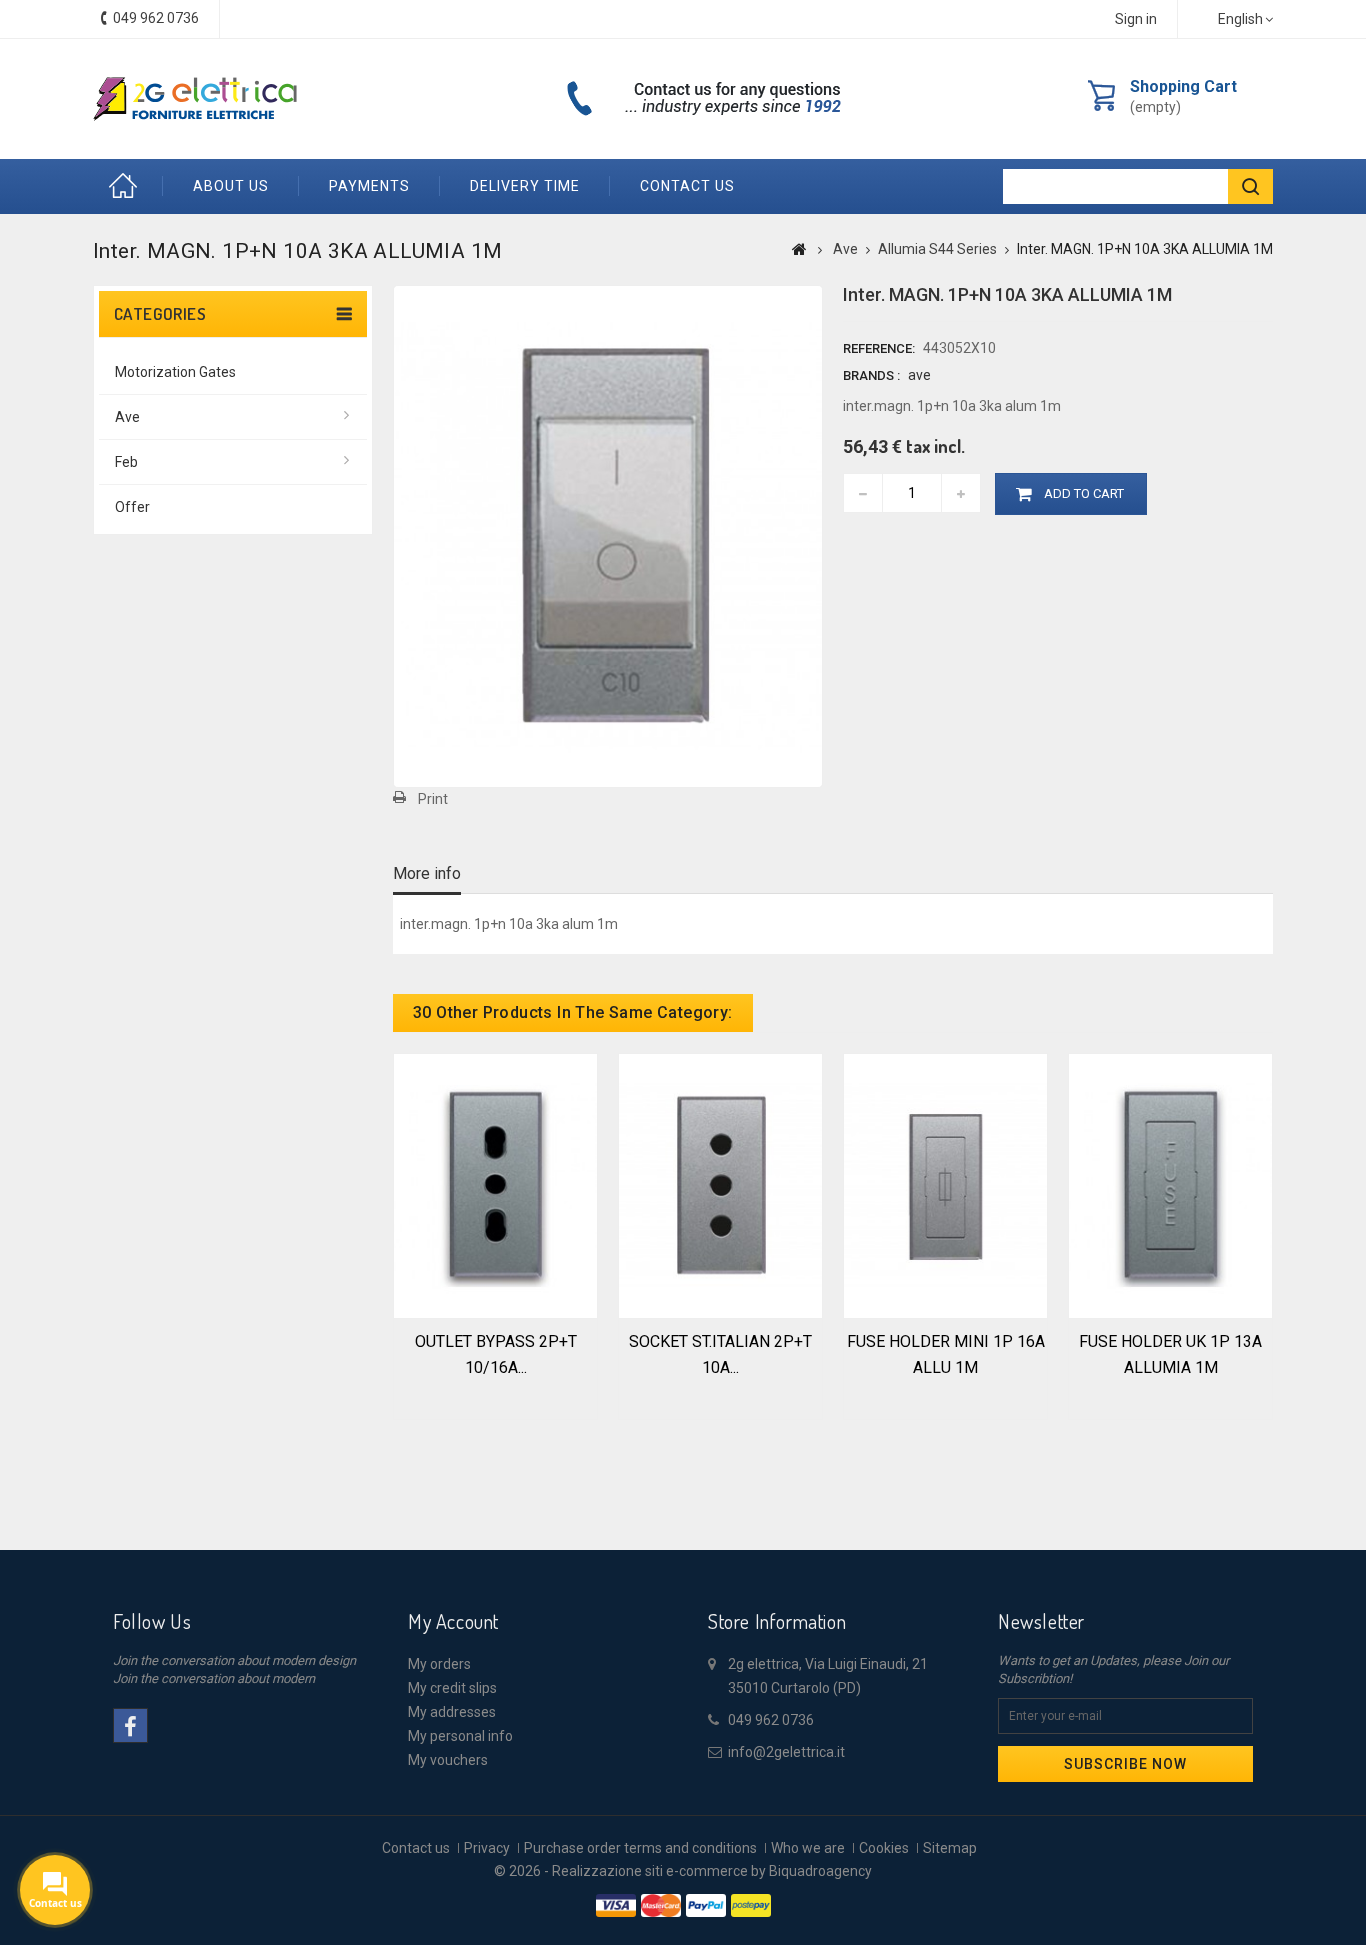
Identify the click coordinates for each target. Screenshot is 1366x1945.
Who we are (808, 1848)
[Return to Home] (799, 249)
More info (427, 873)
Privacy (487, 1848)
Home (128, 186)
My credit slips (452, 1688)
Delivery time (525, 186)
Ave (127, 417)
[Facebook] (130, 1725)
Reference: (879, 348)
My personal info (460, 1736)
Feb (126, 462)
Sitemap (950, 1848)
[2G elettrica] (195, 99)
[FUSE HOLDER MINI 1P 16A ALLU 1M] (945, 1184)
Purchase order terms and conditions (640, 1848)
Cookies (884, 1848)
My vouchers (448, 1760)
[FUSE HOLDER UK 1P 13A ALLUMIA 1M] (1170, 1184)
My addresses (452, 1712)
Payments (369, 186)
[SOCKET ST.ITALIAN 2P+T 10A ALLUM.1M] (720, 1184)
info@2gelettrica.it (786, 1752)
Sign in (1136, 19)
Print (433, 799)
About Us (231, 186)
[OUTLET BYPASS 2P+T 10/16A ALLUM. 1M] (495, 1184)
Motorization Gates (175, 372)
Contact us (687, 186)
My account (453, 1621)
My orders (439, 1664)
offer (132, 507)
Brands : (871, 375)
